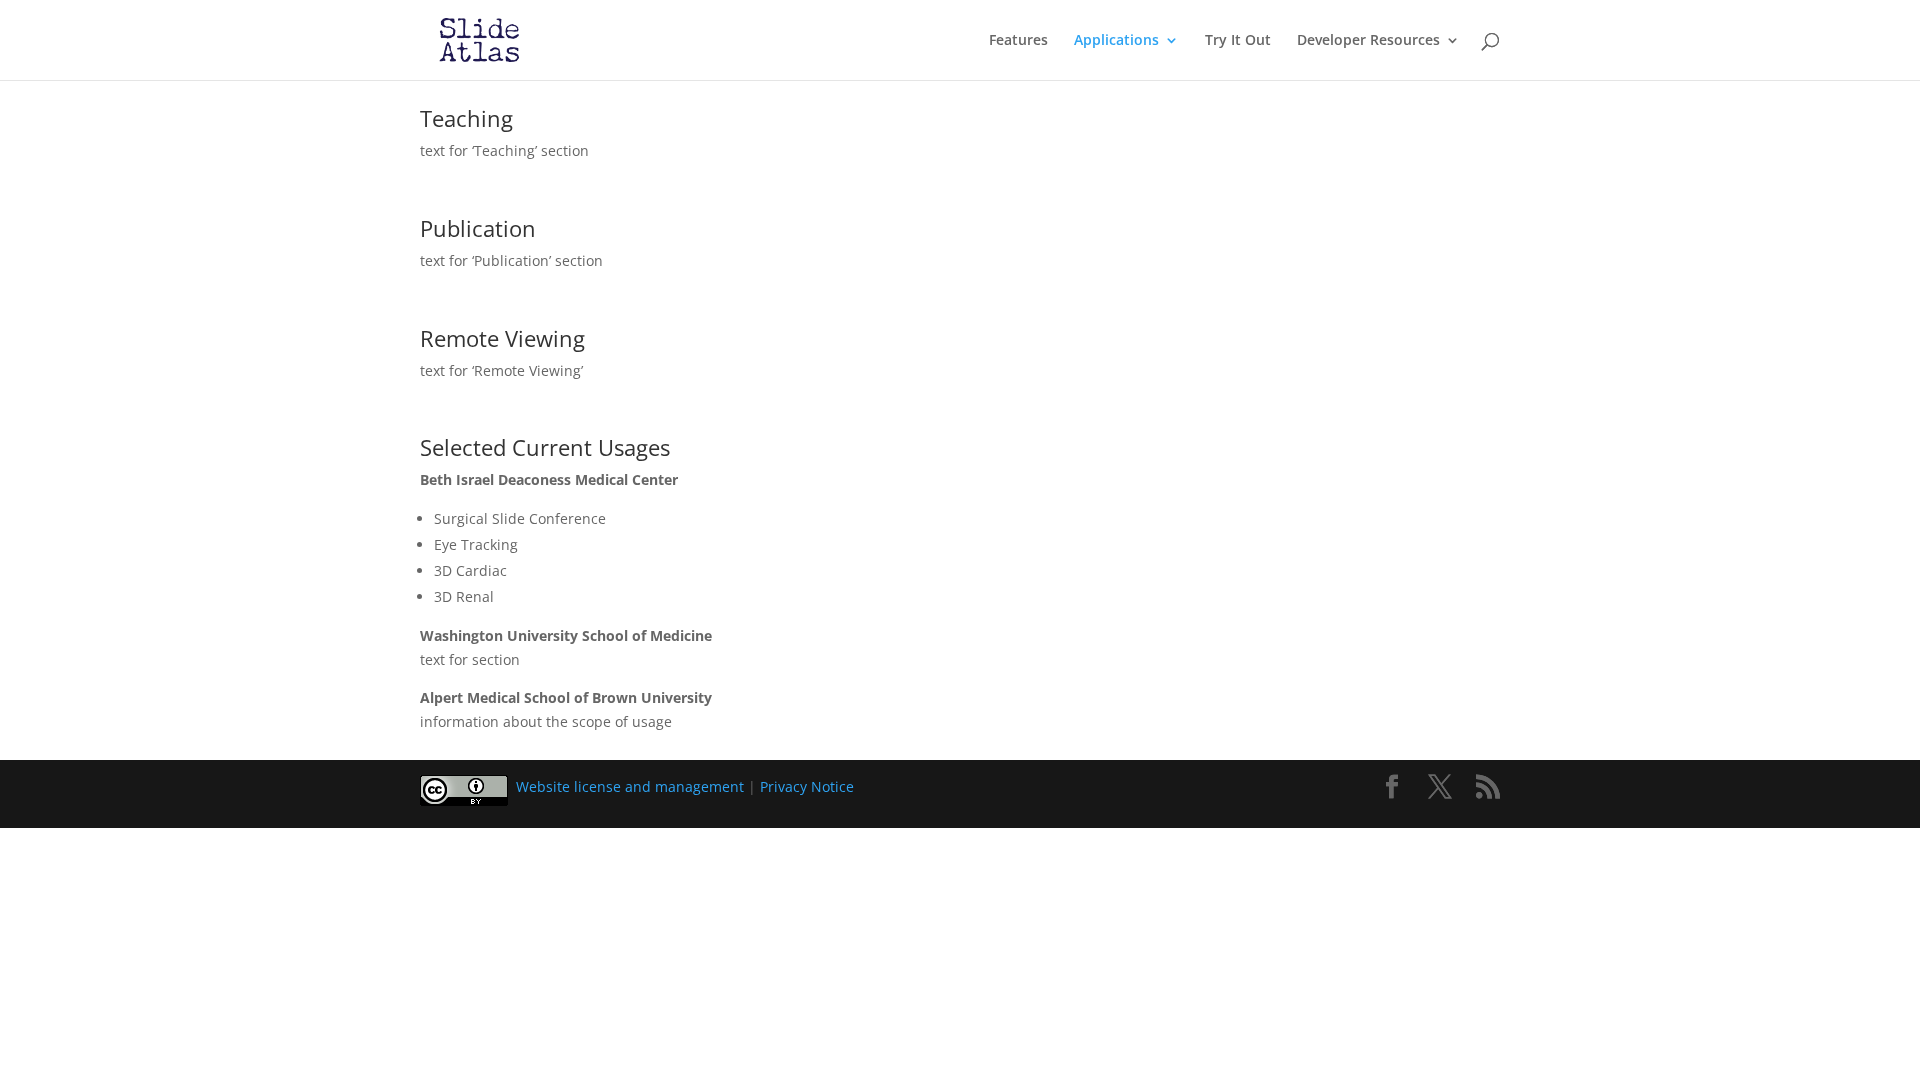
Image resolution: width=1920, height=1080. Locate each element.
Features (1018, 41)
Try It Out (1238, 41)
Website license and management (630, 786)
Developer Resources (1368, 41)
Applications (1116, 41)
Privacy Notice (807, 786)
